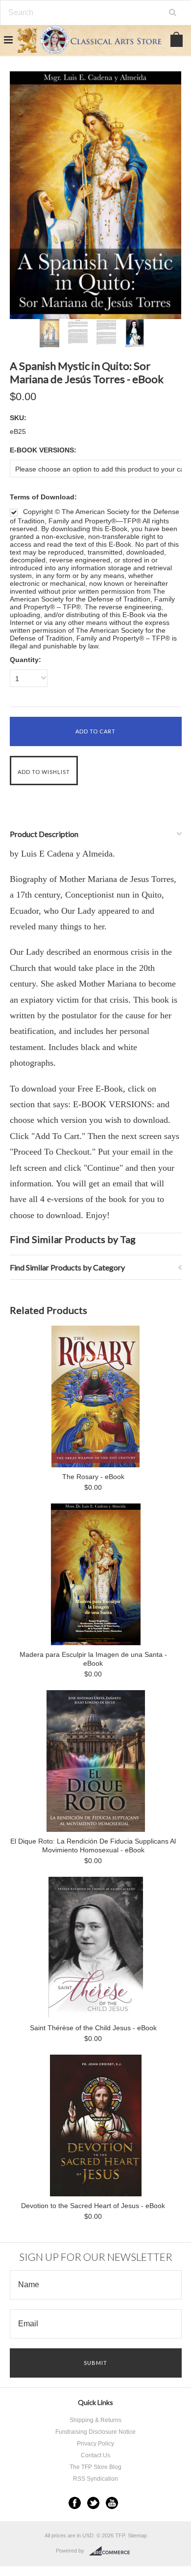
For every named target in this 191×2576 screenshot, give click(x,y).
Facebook (75, 2503)
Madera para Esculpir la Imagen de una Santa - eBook (93, 1659)
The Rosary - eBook (93, 1477)
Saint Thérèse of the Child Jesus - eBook (93, 2028)
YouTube (112, 2503)
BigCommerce (112, 2551)
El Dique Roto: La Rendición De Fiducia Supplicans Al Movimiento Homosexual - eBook (93, 1846)
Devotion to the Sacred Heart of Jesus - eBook (93, 2206)
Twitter (93, 2503)
